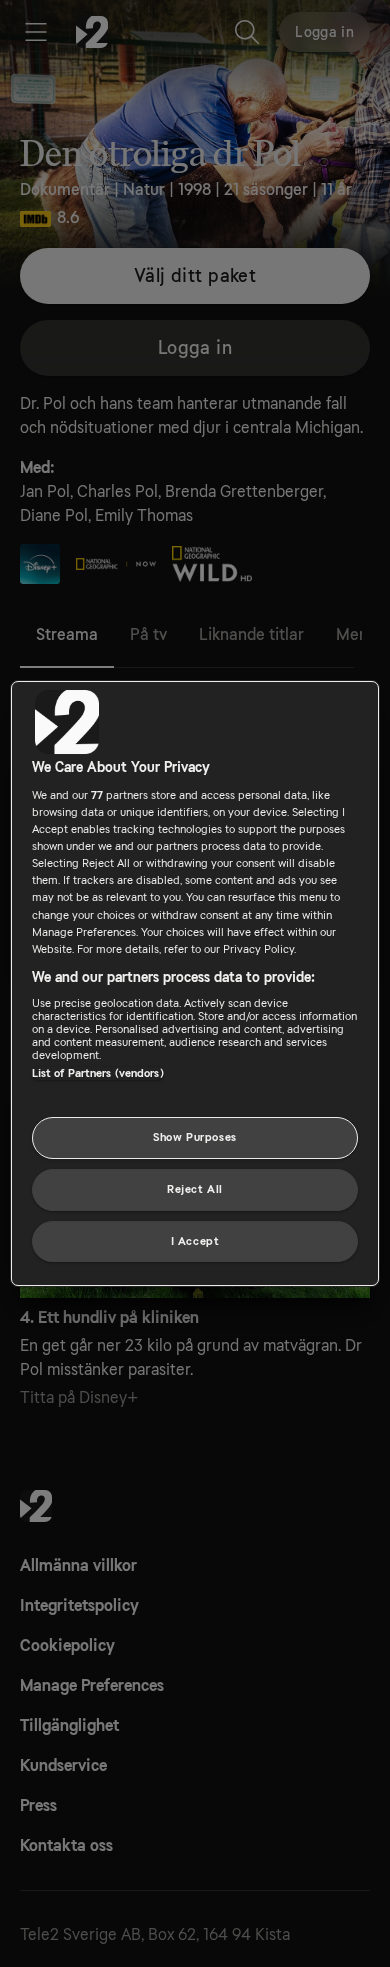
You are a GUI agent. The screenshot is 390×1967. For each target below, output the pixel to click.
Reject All (195, 1189)
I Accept (195, 1241)
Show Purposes (194, 1137)
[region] (195, 984)
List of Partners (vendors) (98, 1073)
